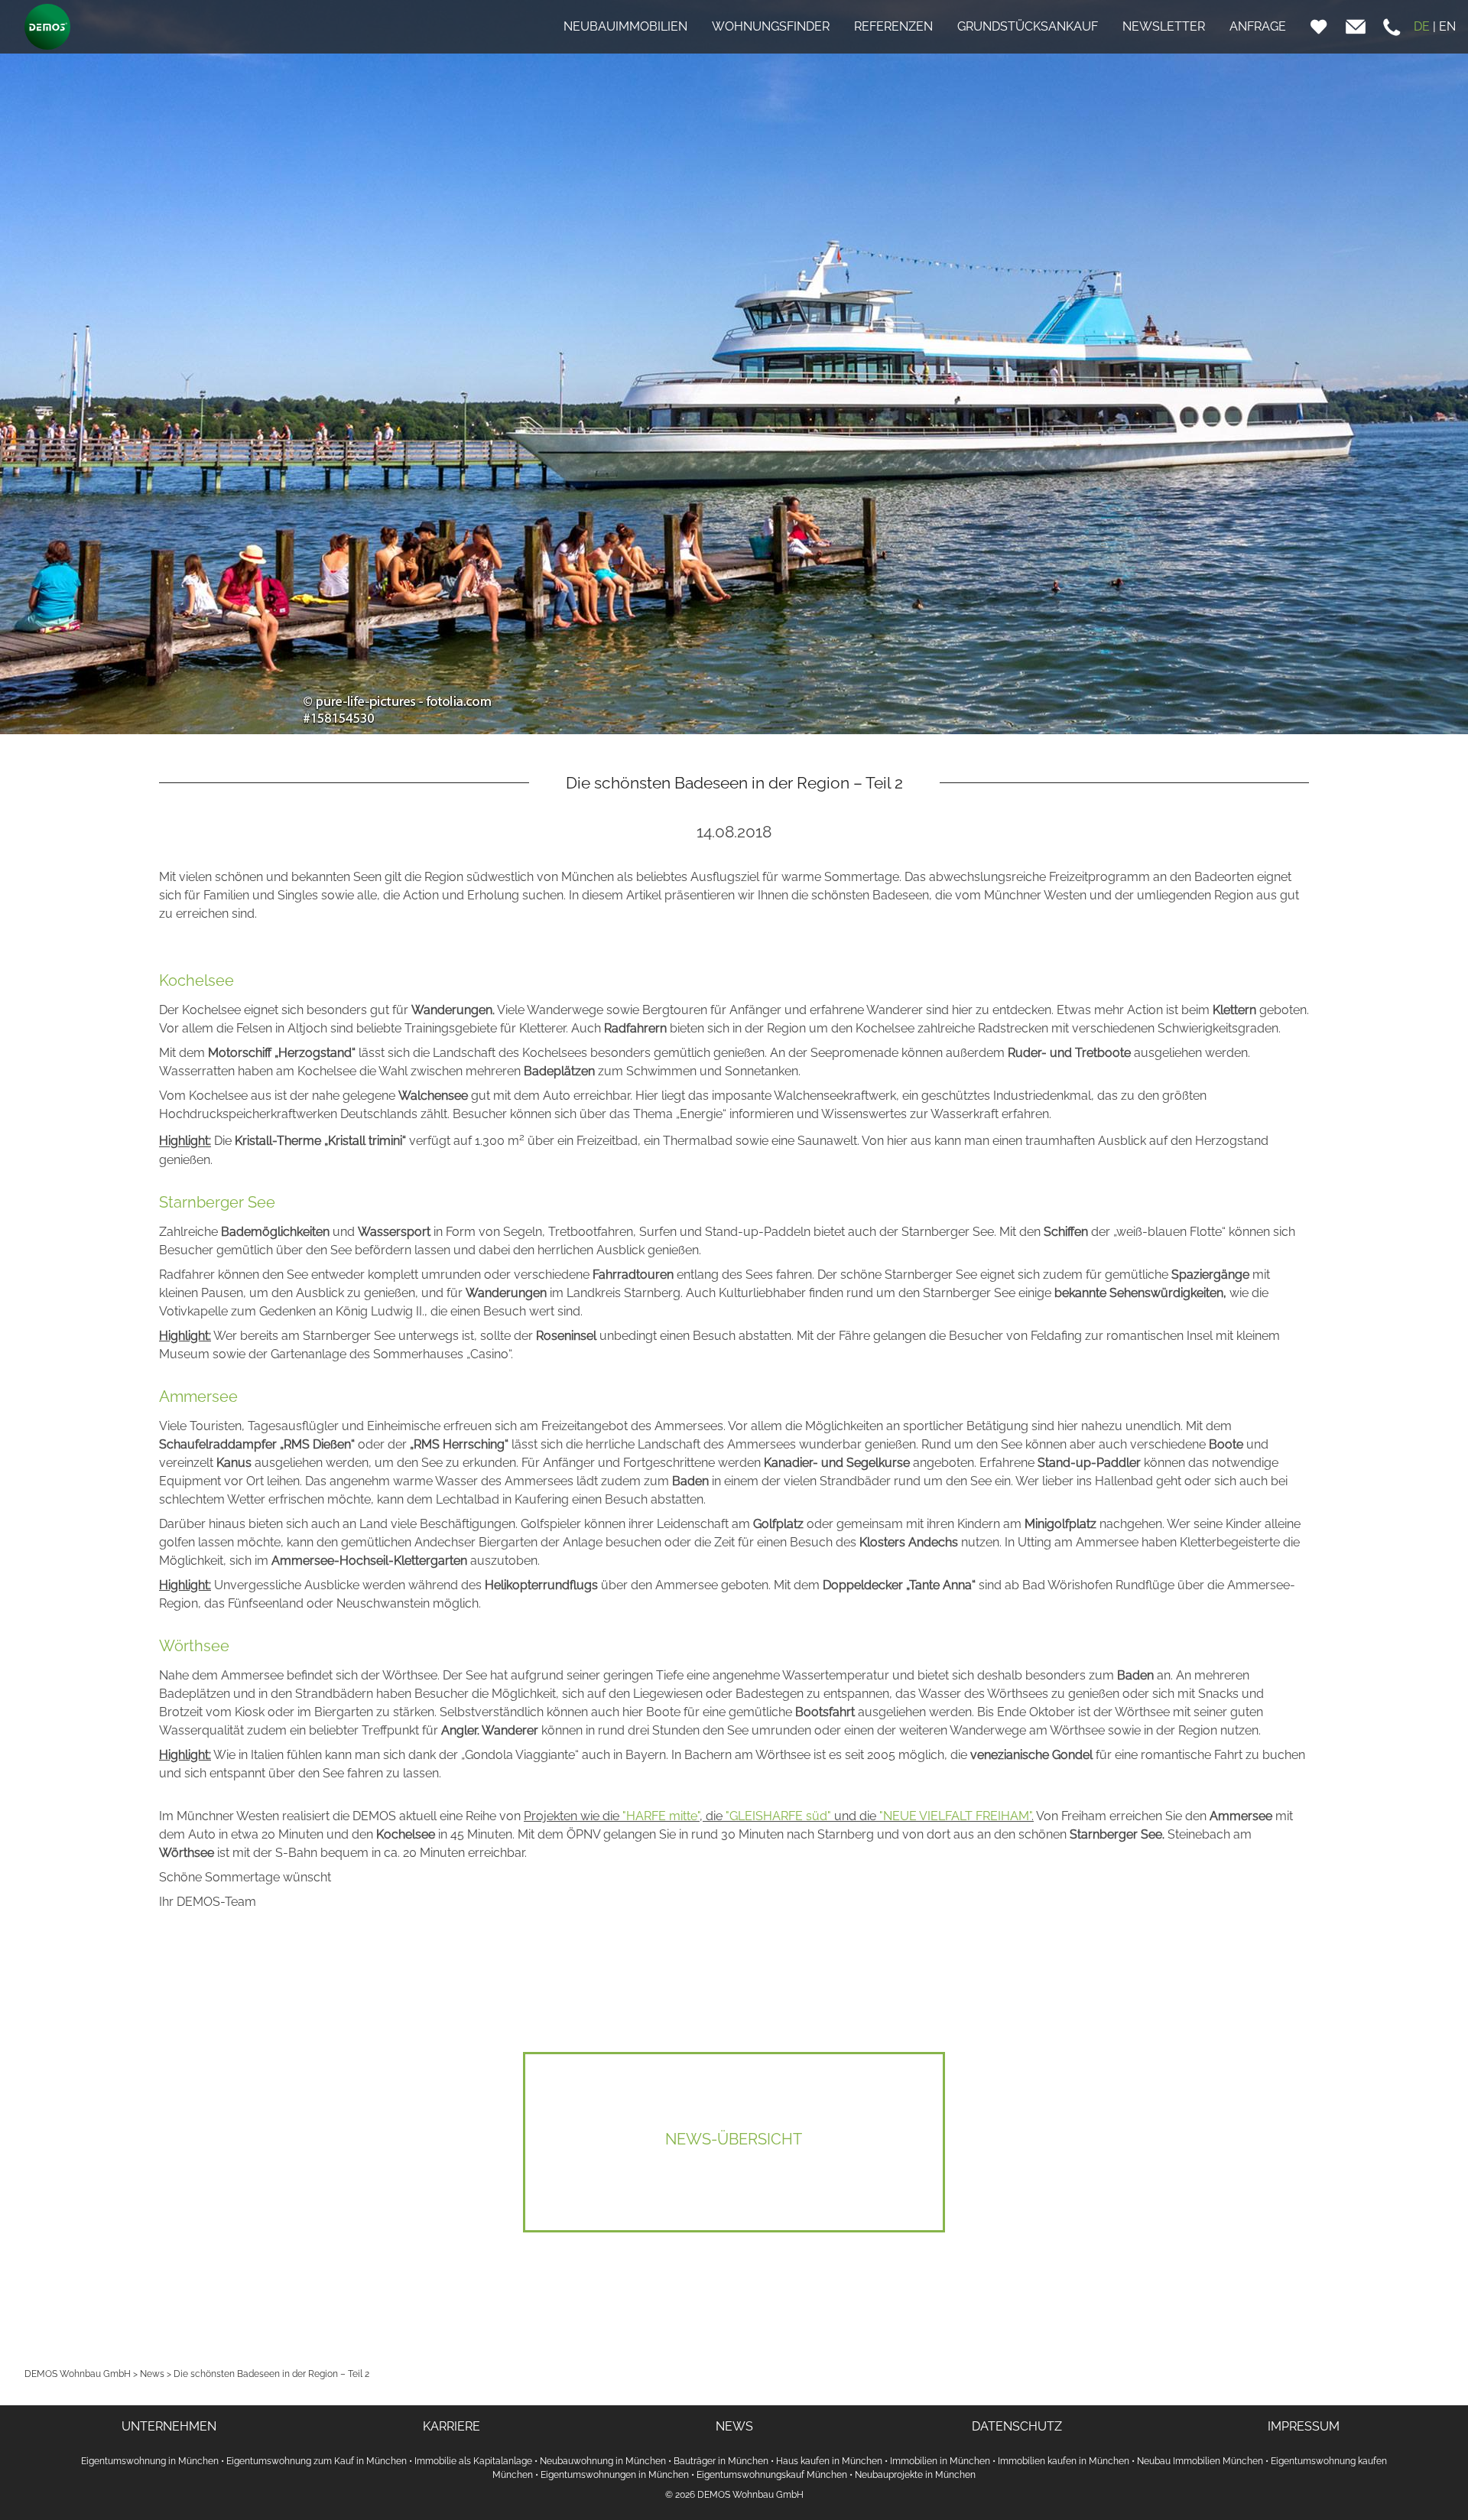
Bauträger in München (721, 2461)
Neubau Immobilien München (1200, 2461)
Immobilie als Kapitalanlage (473, 2461)
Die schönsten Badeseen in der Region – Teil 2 (271, 2374)
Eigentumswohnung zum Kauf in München (317, 2461)
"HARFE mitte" (661, 1816)
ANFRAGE (1258, 26)
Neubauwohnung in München (603, 2461)
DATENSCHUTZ (1017, 2426)
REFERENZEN (893, 26)
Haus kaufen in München (829, 2461)
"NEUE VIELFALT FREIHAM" (955, 1816)
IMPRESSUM (1304, 2426)
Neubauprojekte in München (915, 2475)
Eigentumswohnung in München (150, 2461)
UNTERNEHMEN (169, 2426)
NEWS (734, 2426)
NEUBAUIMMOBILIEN (625, 26)
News (152, 2374)
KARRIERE (451, 2426)
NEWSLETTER (1164, 26)
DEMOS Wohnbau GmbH (78, 2374)
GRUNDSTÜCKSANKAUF (1028, 26)
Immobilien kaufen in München (1064, 2461)
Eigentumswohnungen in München (615, 2475)
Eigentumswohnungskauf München (772, 2475)
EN (1447, 26)
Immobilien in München (940, 2461)
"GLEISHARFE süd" (778, 1816)
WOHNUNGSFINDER (771, 26)
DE (1422, 26)
